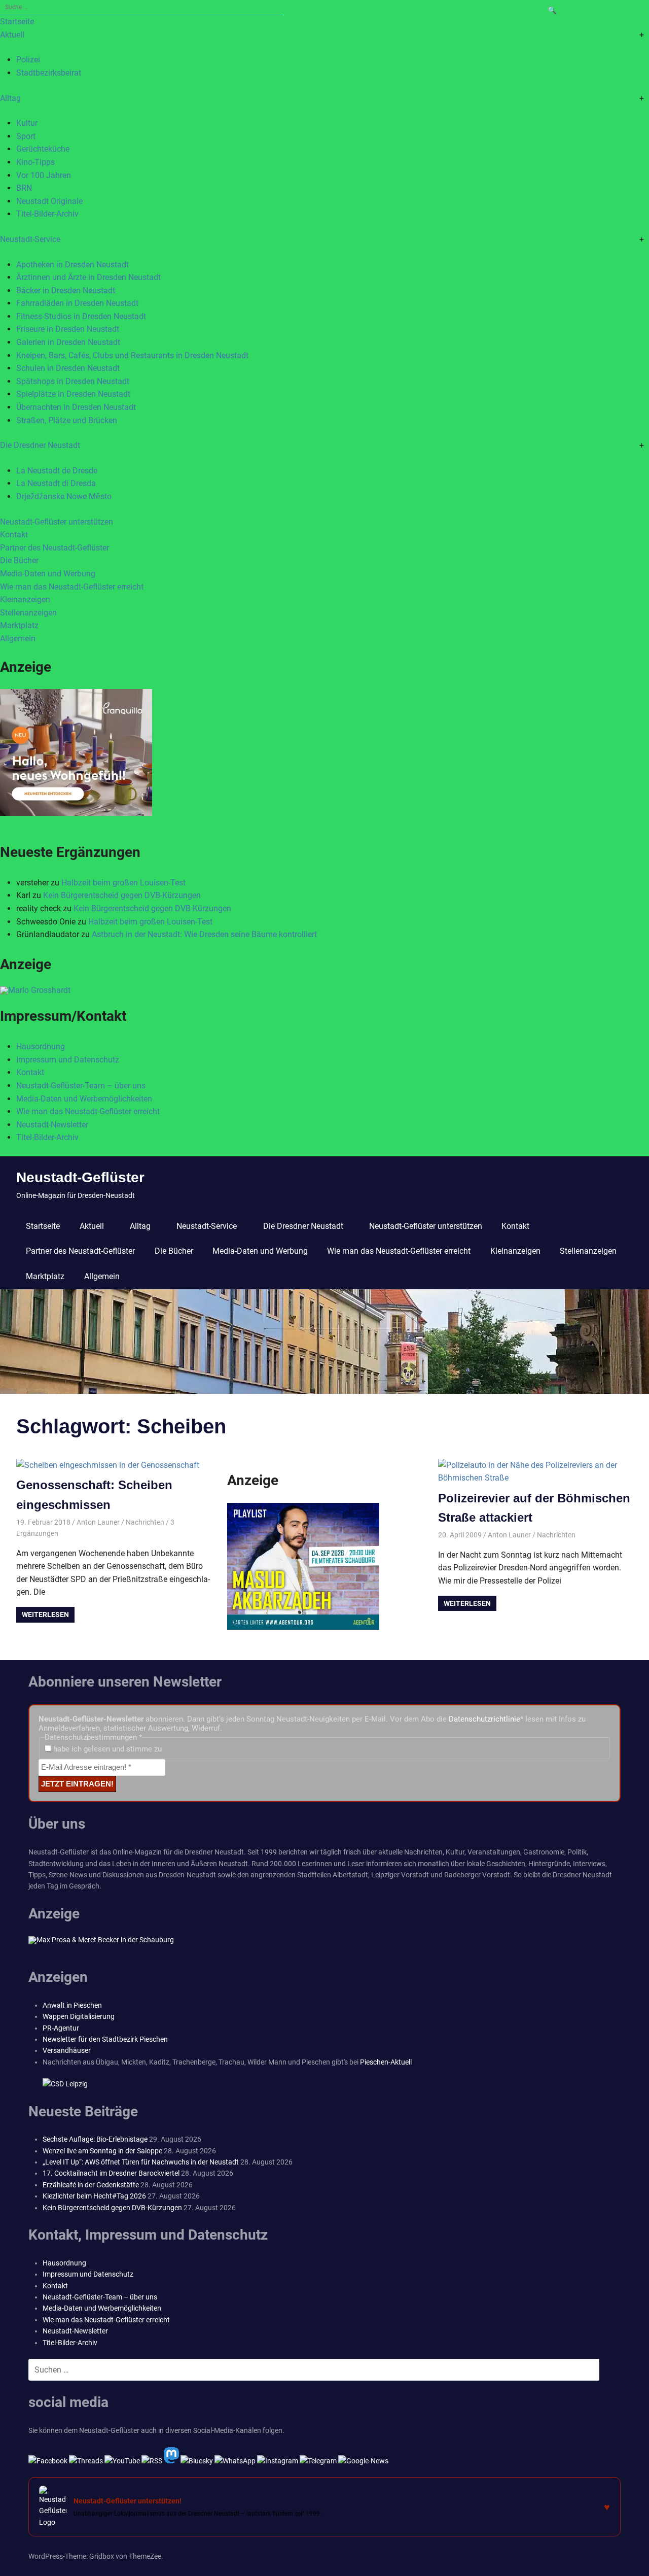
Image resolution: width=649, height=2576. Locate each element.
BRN (24, 188)
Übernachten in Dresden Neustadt (76, 407)
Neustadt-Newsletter (52, 1125)
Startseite (17, 22)
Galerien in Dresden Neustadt (68, 342)
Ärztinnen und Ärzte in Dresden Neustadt (88, 277)
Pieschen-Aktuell (386, 2062)
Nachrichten (145, 1522)
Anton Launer (98, 1522)
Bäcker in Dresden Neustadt (66, 290)
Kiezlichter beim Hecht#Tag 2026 (94, 2196)
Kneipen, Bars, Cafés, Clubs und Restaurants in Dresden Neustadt (132, 355)
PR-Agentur (61, 2028)
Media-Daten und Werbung (48, 574)
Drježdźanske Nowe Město (64, 496)
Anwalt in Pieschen (72, 2005)
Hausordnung (41, 1046)
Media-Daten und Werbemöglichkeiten (84, 1099)
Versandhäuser (67, 2050)
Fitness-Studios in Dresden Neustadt (81, 316)
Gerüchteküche (43, 149)
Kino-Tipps (35, 162)
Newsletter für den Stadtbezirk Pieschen (105, 2039)
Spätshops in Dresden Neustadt (73, 381)
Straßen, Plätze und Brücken (67, 420)
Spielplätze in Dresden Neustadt (73, 394)
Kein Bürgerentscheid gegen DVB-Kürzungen (122, 895)
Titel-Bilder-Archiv (47, 214)
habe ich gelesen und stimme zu (106, 1749)
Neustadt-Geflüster (80, 1177)
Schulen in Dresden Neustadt (68, 368)
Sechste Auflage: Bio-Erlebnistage (95, 2139)
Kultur (27, 123)
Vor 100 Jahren (44, 175)
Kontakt (14, 535)
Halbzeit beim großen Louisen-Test (123, 883)
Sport (26, 136)
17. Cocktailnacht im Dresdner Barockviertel (111, 2173)
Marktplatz (19, 625)
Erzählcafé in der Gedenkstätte (91, 2185)
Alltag (10, 98)
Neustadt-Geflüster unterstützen (57, 522)
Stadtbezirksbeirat (49, 73)
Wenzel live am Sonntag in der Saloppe (102, 2151)
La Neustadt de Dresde (57, 471)
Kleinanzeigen (25, 599)
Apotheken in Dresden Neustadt (73, 265)
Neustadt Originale (49, 201)
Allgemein (18, 639)
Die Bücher (19, 560)
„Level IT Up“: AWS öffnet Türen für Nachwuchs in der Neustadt (141, 2162)
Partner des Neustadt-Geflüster (55, 548)
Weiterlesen (45, 1615)
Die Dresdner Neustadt (40, 445)
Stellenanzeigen (28, 613)
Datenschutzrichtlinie (484, 1719)
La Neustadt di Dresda (56, 483)
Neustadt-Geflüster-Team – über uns (81, 1086)
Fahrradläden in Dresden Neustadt (77, 303)
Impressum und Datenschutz (68, 1060)
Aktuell (12, 35)
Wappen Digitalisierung (79, 2016)
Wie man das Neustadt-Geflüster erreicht (72, 587)
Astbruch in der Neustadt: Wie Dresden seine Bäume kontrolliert (204, 934)
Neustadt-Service (30, 239)
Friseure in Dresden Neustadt (68, 329)
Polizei (28, 60)
